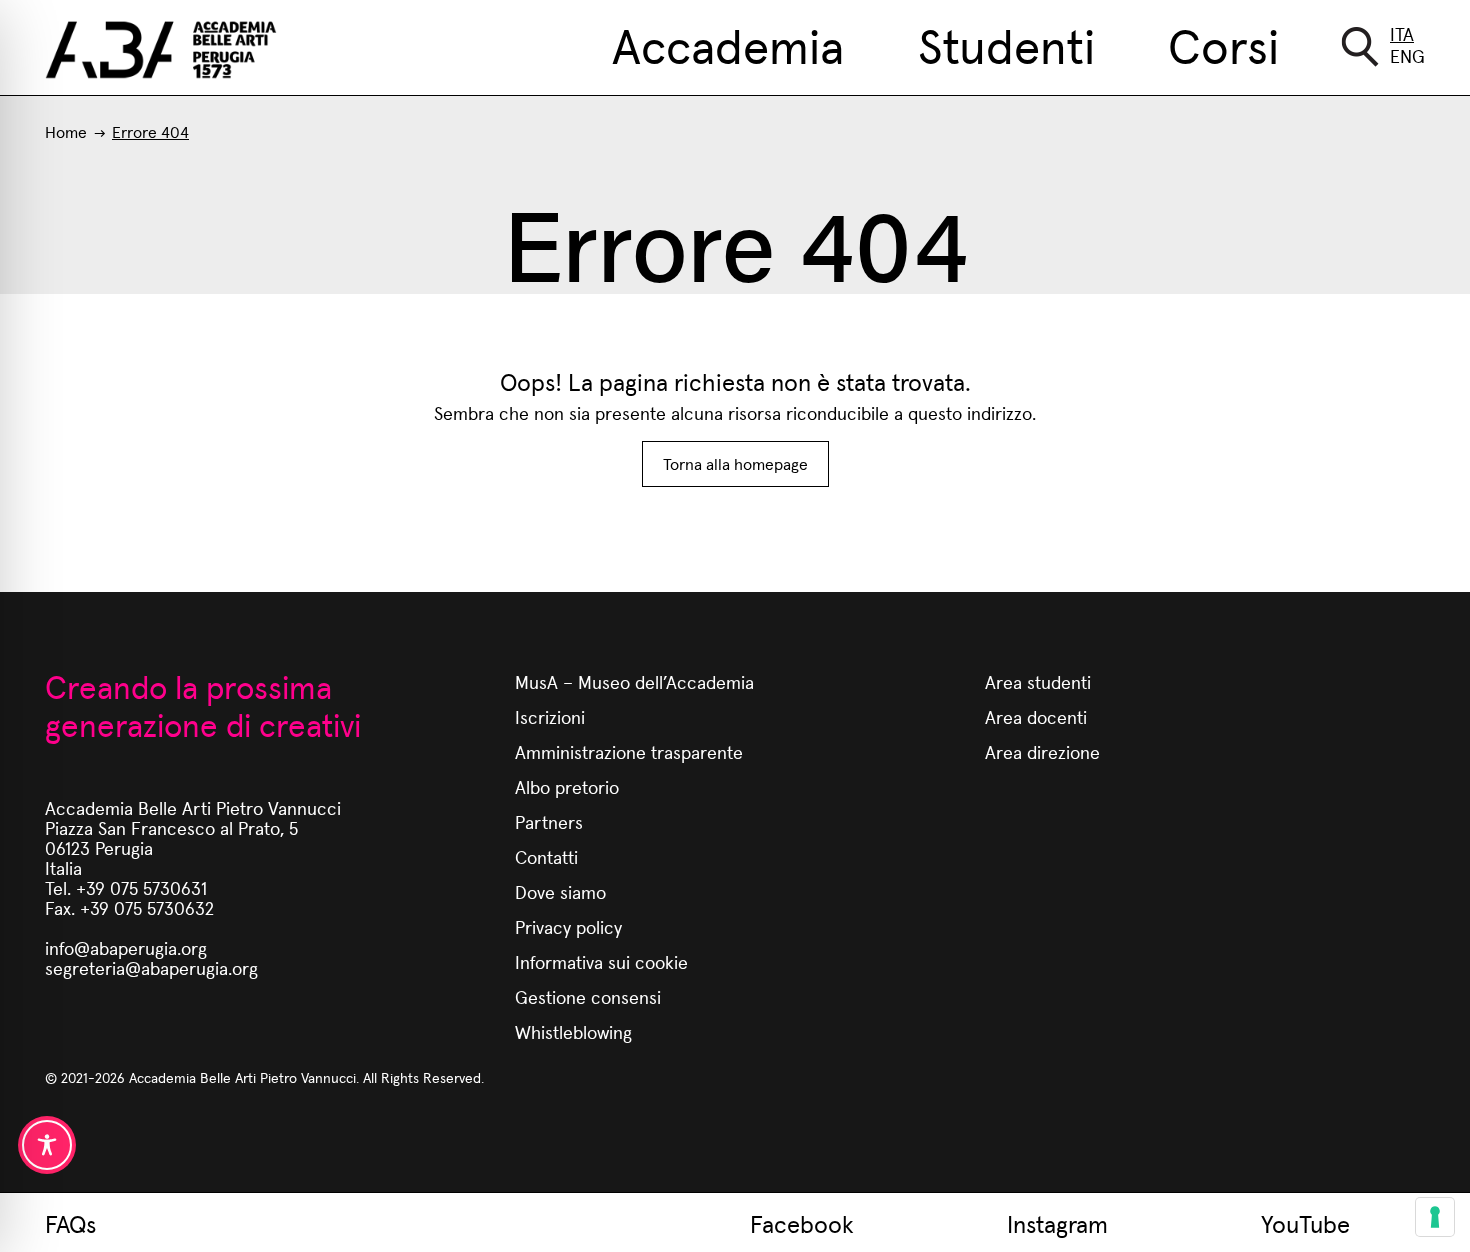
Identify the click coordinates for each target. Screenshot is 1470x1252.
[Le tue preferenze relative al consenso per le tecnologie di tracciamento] (1435, 1217)
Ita (1402, 33)
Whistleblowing (573, 1031)
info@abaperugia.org (126, 947)
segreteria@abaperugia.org (151, 967)
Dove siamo (560, 891)
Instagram (1057, 1223)
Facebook (802, 1223)
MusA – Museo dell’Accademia (634, 681)
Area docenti (1036, 716)
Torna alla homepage (735, 463)
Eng (1407, 55)
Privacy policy (568, 926)
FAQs (70, 1223)
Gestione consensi (588, 996)
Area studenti (1038, 681)
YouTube (1305, 1223)
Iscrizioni (550, 716)
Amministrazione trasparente (629, 751)
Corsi (1223, 44)
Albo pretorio (567, 786)
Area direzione (1042, 751)
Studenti (1006, 44)
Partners (549, 821)
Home (66, 131)
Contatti (546, 856)
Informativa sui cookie (601, 961)
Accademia (728, 44)
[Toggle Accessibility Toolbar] (47, 1145)
